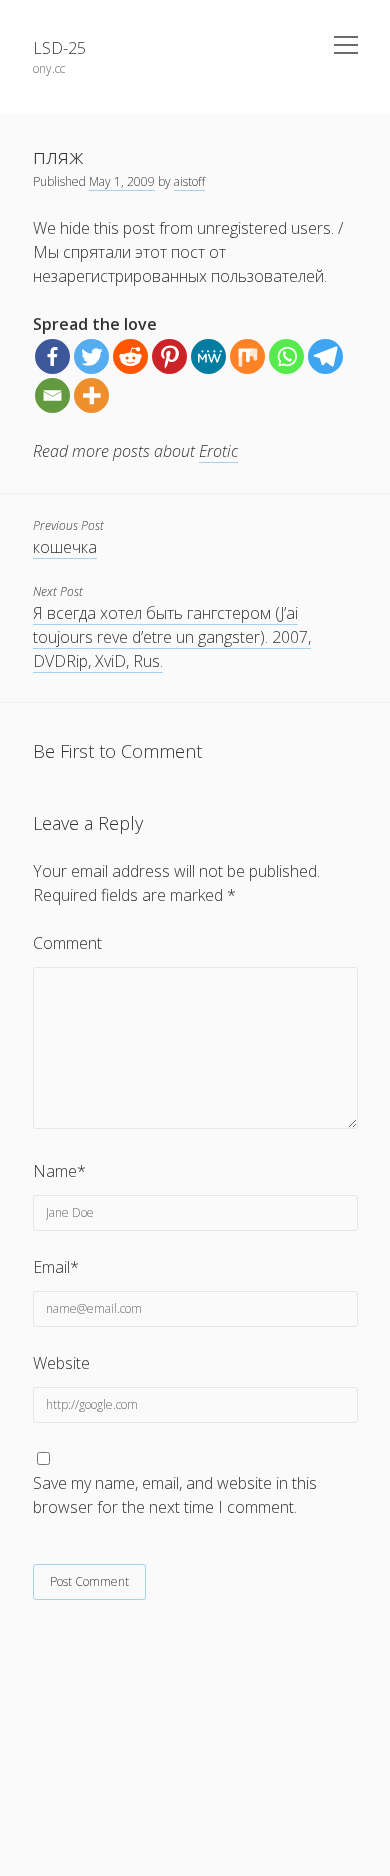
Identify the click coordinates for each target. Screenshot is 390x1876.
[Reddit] (130, 356)
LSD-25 (59, 48)
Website (61, 1363)
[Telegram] (325, 356)
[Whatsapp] (286, 356)
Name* (59, 1171)
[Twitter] (91, 356)
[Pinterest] (169, 356)
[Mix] (247, 356)
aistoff (189, 181)
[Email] (52, 395)
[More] (91, 395)
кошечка (65, 547)
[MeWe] (208, 356)
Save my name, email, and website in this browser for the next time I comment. (175, 1495)
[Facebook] (52, 356)
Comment (67, 943)
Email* (56, 1267)
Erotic (218, 451)
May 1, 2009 (122, 181)
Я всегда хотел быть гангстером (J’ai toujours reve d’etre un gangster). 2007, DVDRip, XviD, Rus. (172, 637)
